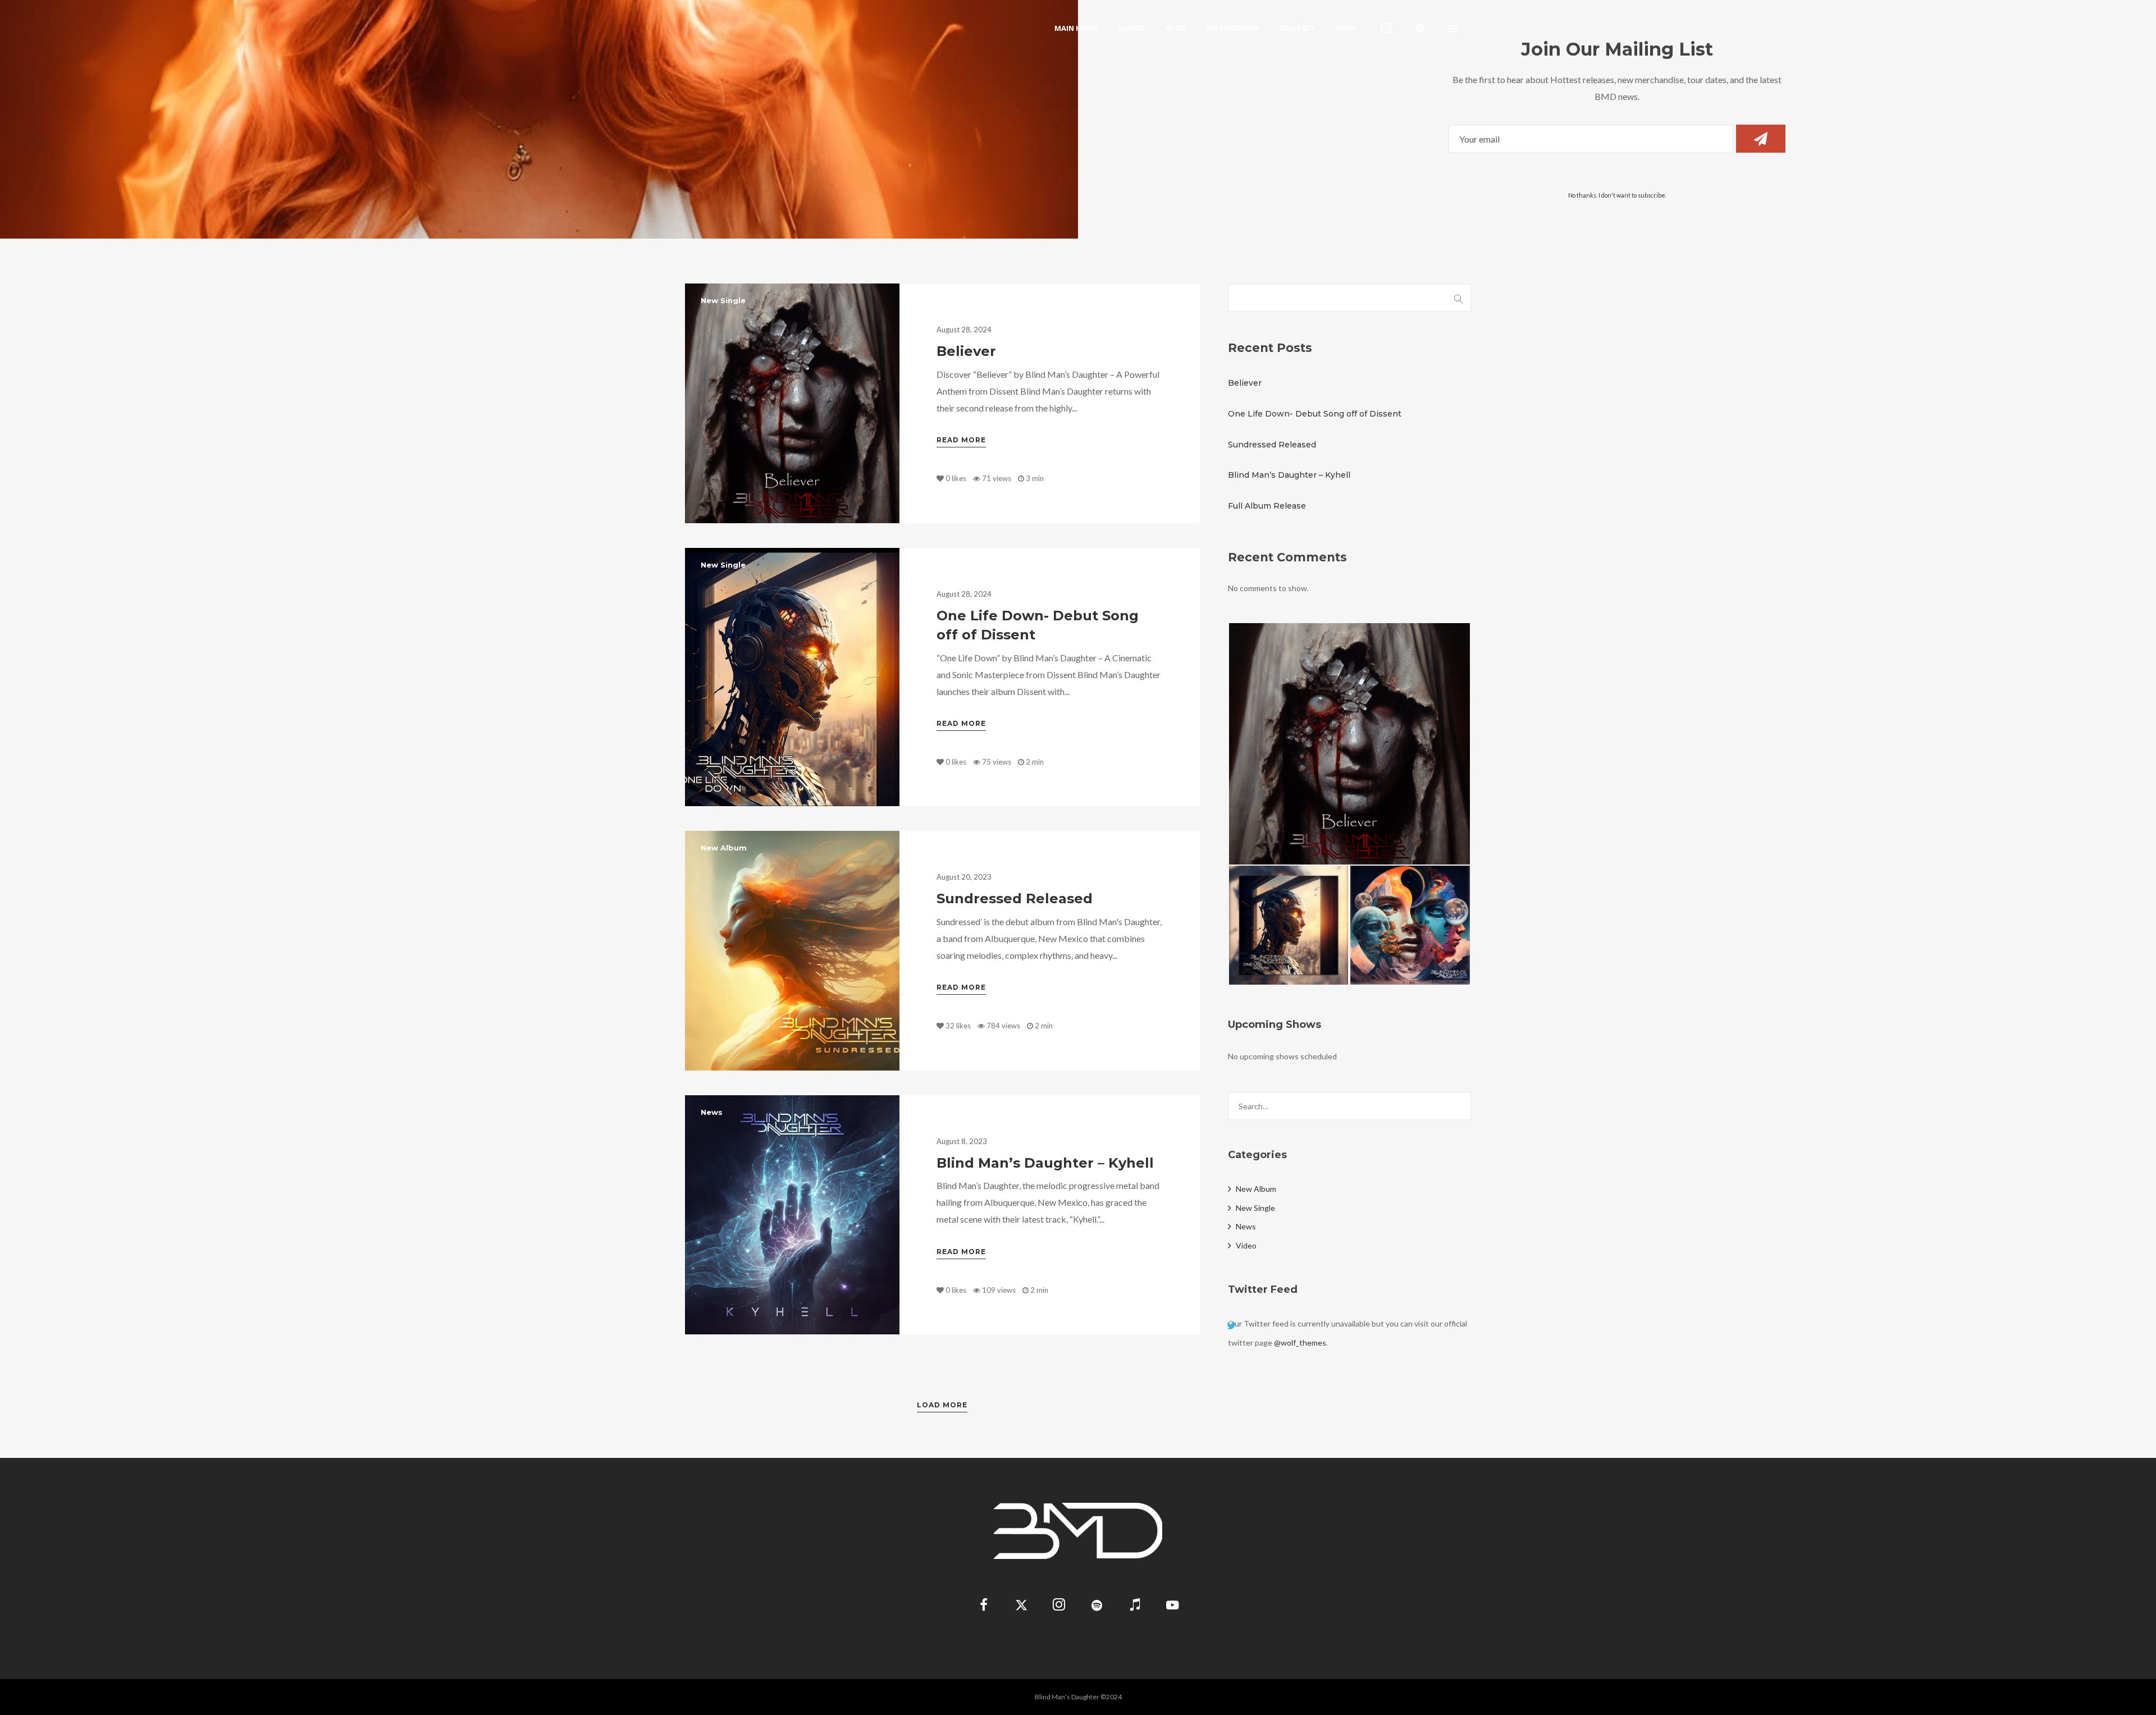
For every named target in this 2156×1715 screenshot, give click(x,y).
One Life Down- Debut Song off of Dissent (1315, 414)
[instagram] (1386, 28)
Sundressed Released (1015, 898)
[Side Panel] (1452, 28)
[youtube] (1172, 1611)
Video (1246, 1245)
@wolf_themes (1300, 1343)
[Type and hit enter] (1459, 1106)
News (712, 1112)
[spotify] (1420, 28)
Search (1459, 298)
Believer (966, 351)
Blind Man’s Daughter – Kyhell (1045, 1163)
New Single (723, 300)
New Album (724, 848)
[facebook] (984, 1606)
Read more (961, 440)
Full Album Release (1267, 506)
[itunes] (1134, 1606)
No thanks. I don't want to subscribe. (1617, 195)
